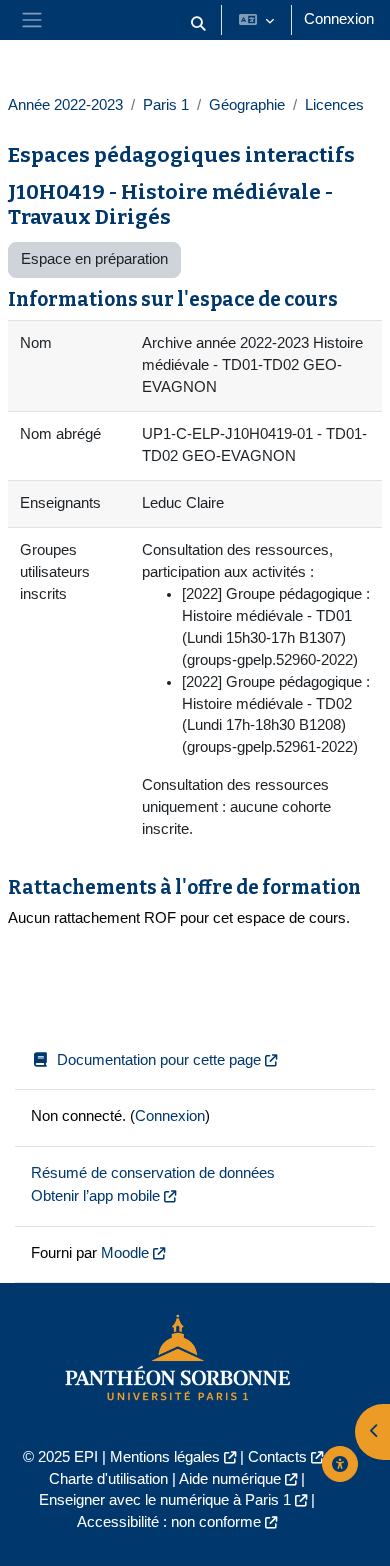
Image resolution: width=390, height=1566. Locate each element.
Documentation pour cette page (159, 1060)
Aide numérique (230, 1479)
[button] (198, 24)
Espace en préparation (94, 259)
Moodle (125, 1253)
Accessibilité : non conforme (169, 1522)
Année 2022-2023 (65, 105)
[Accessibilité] (340, 1464)
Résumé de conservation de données (153, 1173)
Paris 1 (166, 105)
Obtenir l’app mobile (95, 1196)
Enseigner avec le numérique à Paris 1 (165, 1500)
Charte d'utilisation (108, 1479)
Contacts (277, 1457)
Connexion (339, 19)
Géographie (247, 105)
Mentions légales (165, 1457)
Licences (334, 105)
